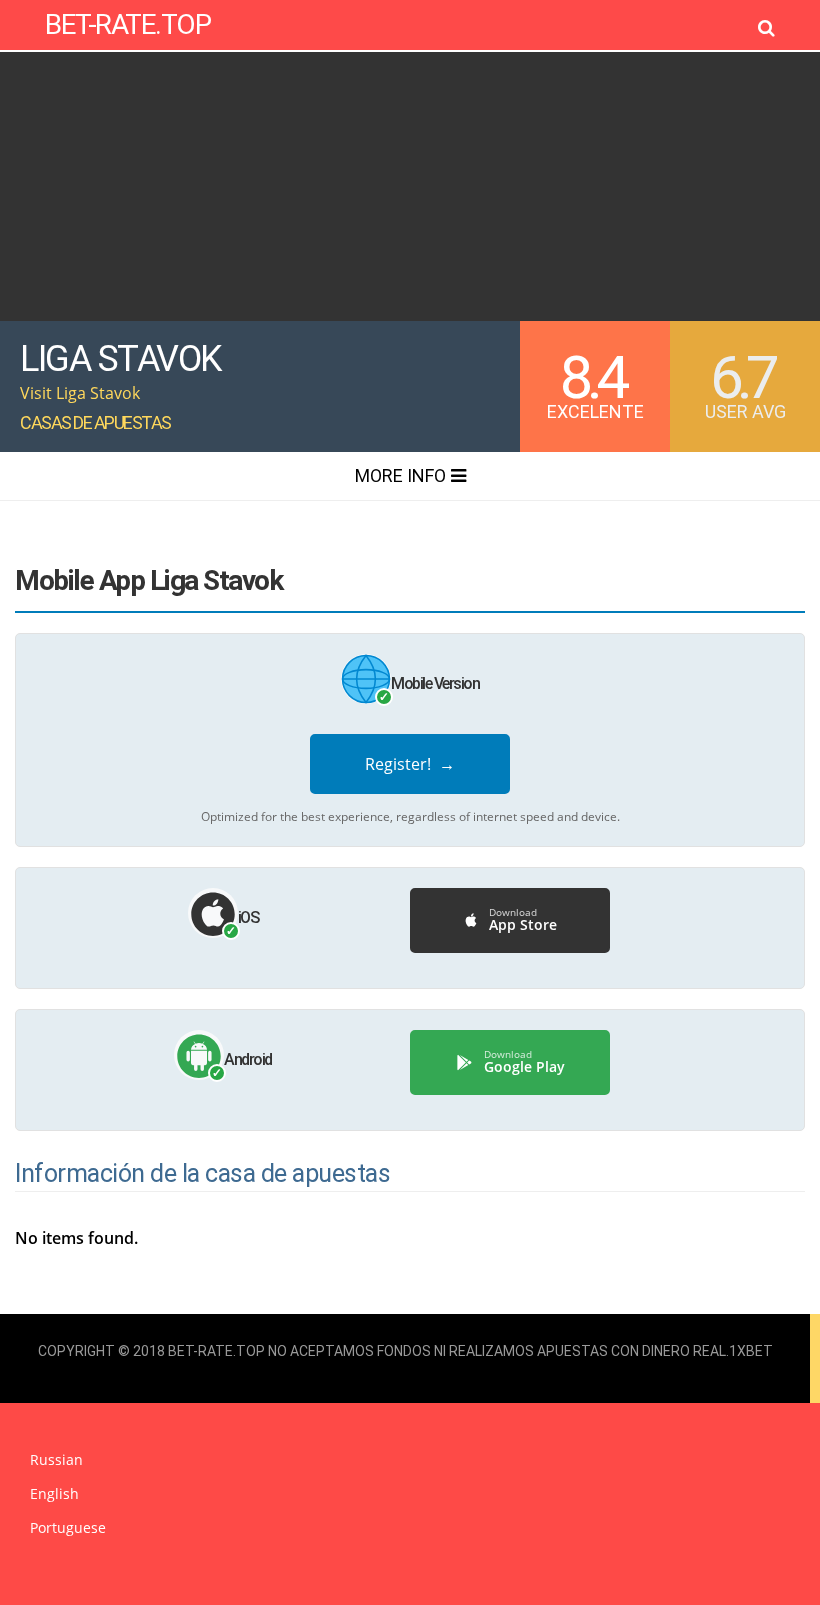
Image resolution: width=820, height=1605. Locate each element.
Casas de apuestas (95, 422)
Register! (410, 764)
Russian (56, 1459)
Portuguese (68, 1527)
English (54, 1493)
